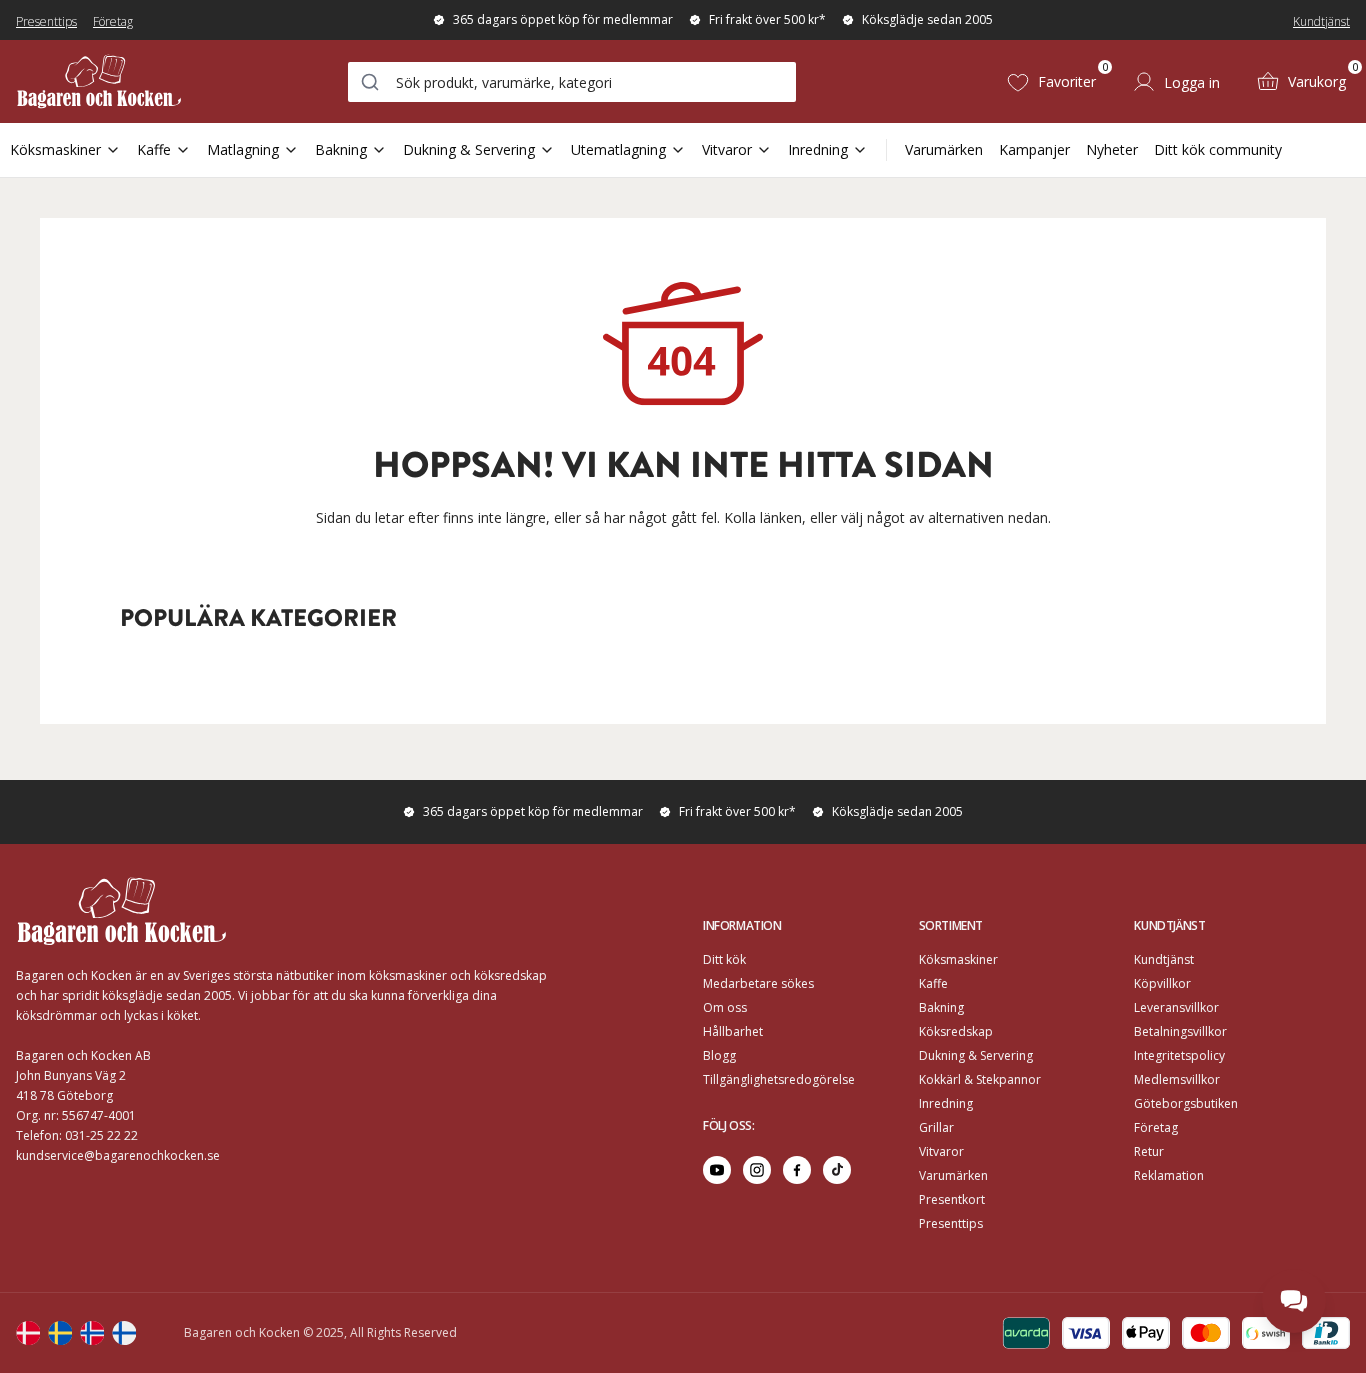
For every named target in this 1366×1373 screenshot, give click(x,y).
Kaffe (154, 149)
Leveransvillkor (1176, 1007)
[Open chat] (1294, 1301)
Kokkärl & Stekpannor (980, 1079)
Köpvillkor (1162, 983)
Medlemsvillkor (1177, 1079)
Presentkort (952, 1199)
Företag (113, 21)
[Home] (99, 81)
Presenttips (46, 21)
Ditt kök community (1218, 149)
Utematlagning (618, 149)
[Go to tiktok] (837, 1170)
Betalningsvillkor (1180, 1031)
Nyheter (1112, 149)
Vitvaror (727, 149)
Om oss (725, 1007)
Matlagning (243, 149)
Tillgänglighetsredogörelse (779, 1079)
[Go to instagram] (757, 1170)
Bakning (341, 149)
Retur (1149, 1151)
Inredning (818, 149)
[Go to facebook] (797, 1170)
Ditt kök (724, 959)
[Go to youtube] (717, 1170)
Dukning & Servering (469, 149)
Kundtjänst (1321, 21)
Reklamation (1169, 1175)
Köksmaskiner (55, 149)
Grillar (936, 1127)
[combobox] (572, 82)
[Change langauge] (28, 1333)
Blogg (719, 1055)
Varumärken (944, 149)
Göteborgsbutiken (1186, 1103)
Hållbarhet (733, 1031)
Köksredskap (956, 1031)
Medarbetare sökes (758, 983)
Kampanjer (1034, 149)
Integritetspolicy (1179, 1055)
